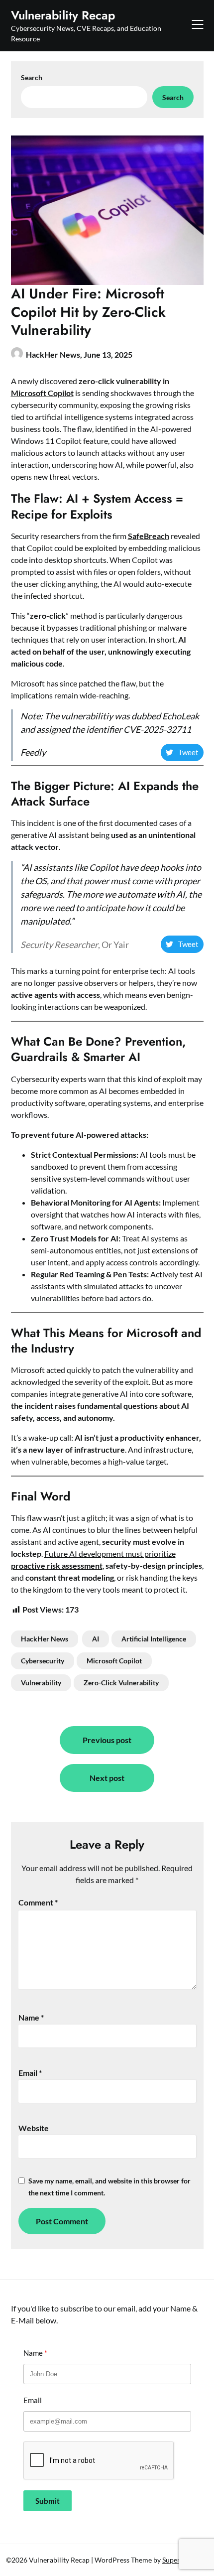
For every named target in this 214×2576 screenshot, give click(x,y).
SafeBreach (149, 536)
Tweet (188, 752)
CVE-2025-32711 (157, 729)
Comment (38, 1902)
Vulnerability (41, 1683)
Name (31, 2017)
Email (30, 2073)
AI (96, 1639)
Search (32, 77)
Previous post (107, 1740)
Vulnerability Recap (63, 15)
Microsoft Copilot (42, 393)
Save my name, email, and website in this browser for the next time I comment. (109, 2187)
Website (34, 2128)
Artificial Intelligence (154, 1639)
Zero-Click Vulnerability (121, 1683)
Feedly (33, 752)
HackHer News (45, 1639)
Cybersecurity (43, 1661)
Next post (107, 1778)
